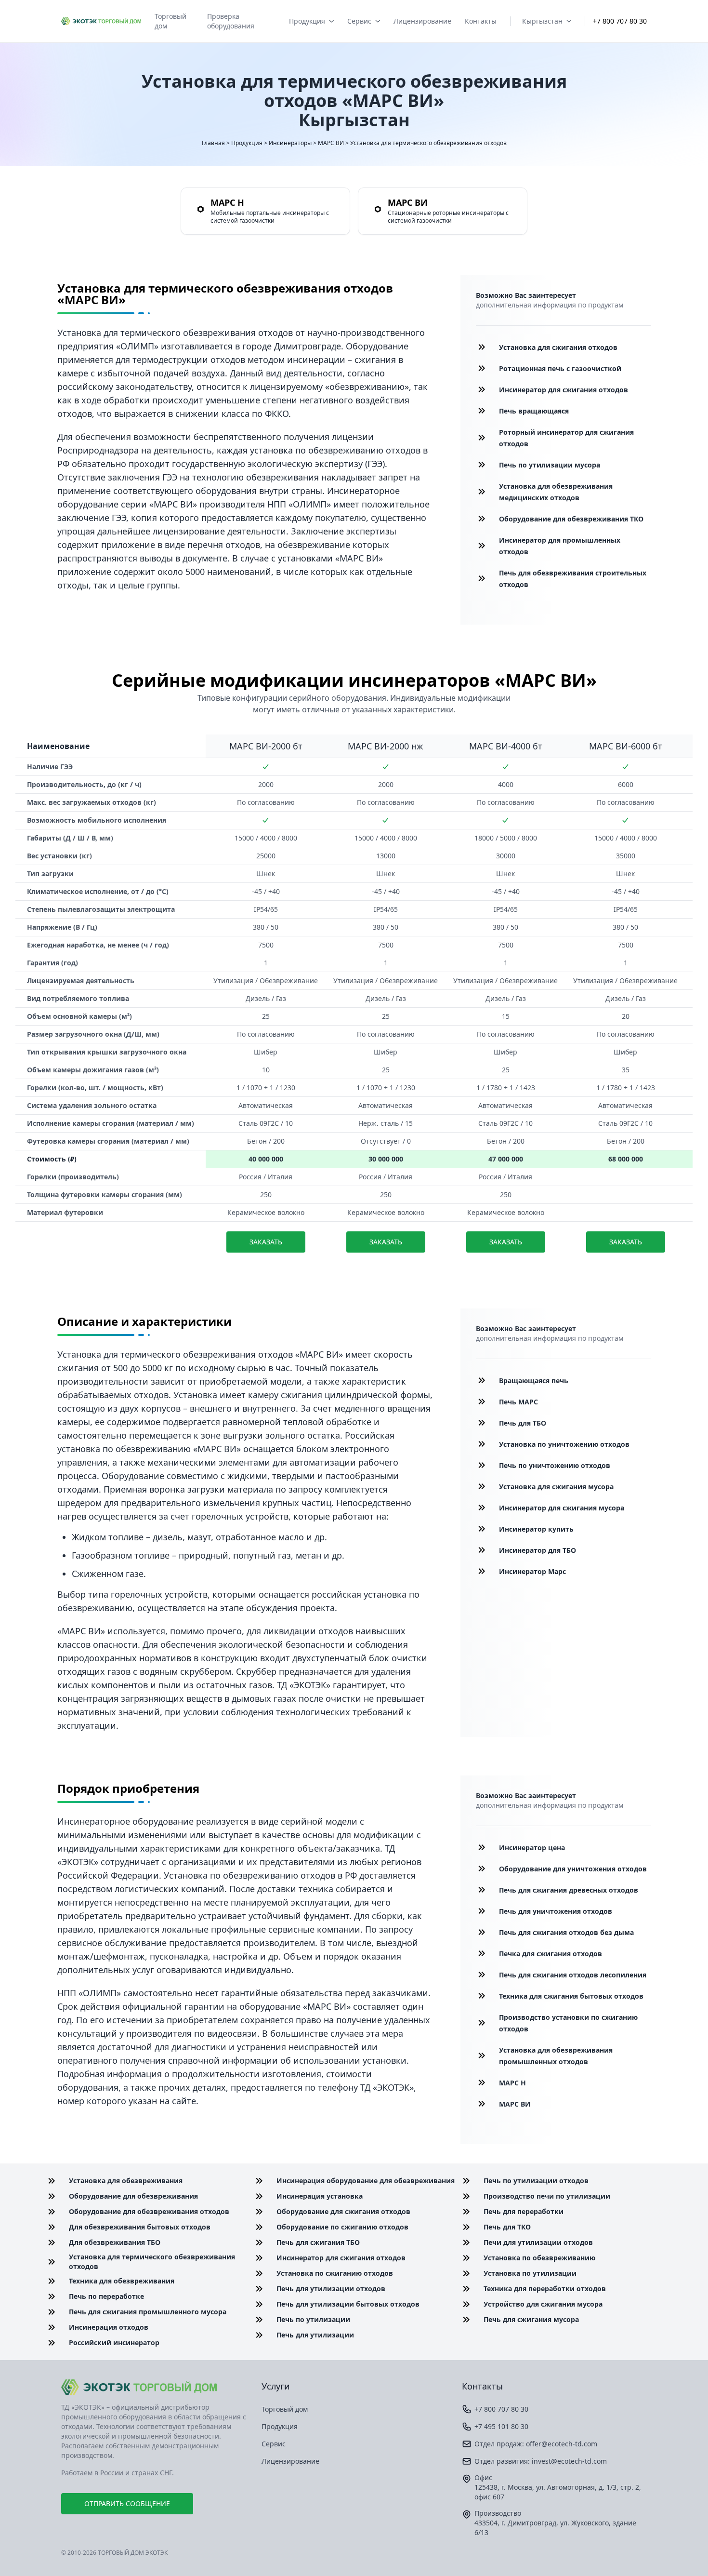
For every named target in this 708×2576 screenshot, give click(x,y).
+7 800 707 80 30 (620, 21)
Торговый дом (170, 21)
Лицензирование (422, 21)
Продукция (307, 21)
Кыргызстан (542, 21)
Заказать (266, 1242)
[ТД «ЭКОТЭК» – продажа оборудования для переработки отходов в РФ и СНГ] (154, 2387)
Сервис (359, 21)
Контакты (481, 21)
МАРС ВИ (331, 143)
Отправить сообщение (127, 2503)
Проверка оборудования (231, 21)
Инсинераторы (290, 143)
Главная (213, 143)
